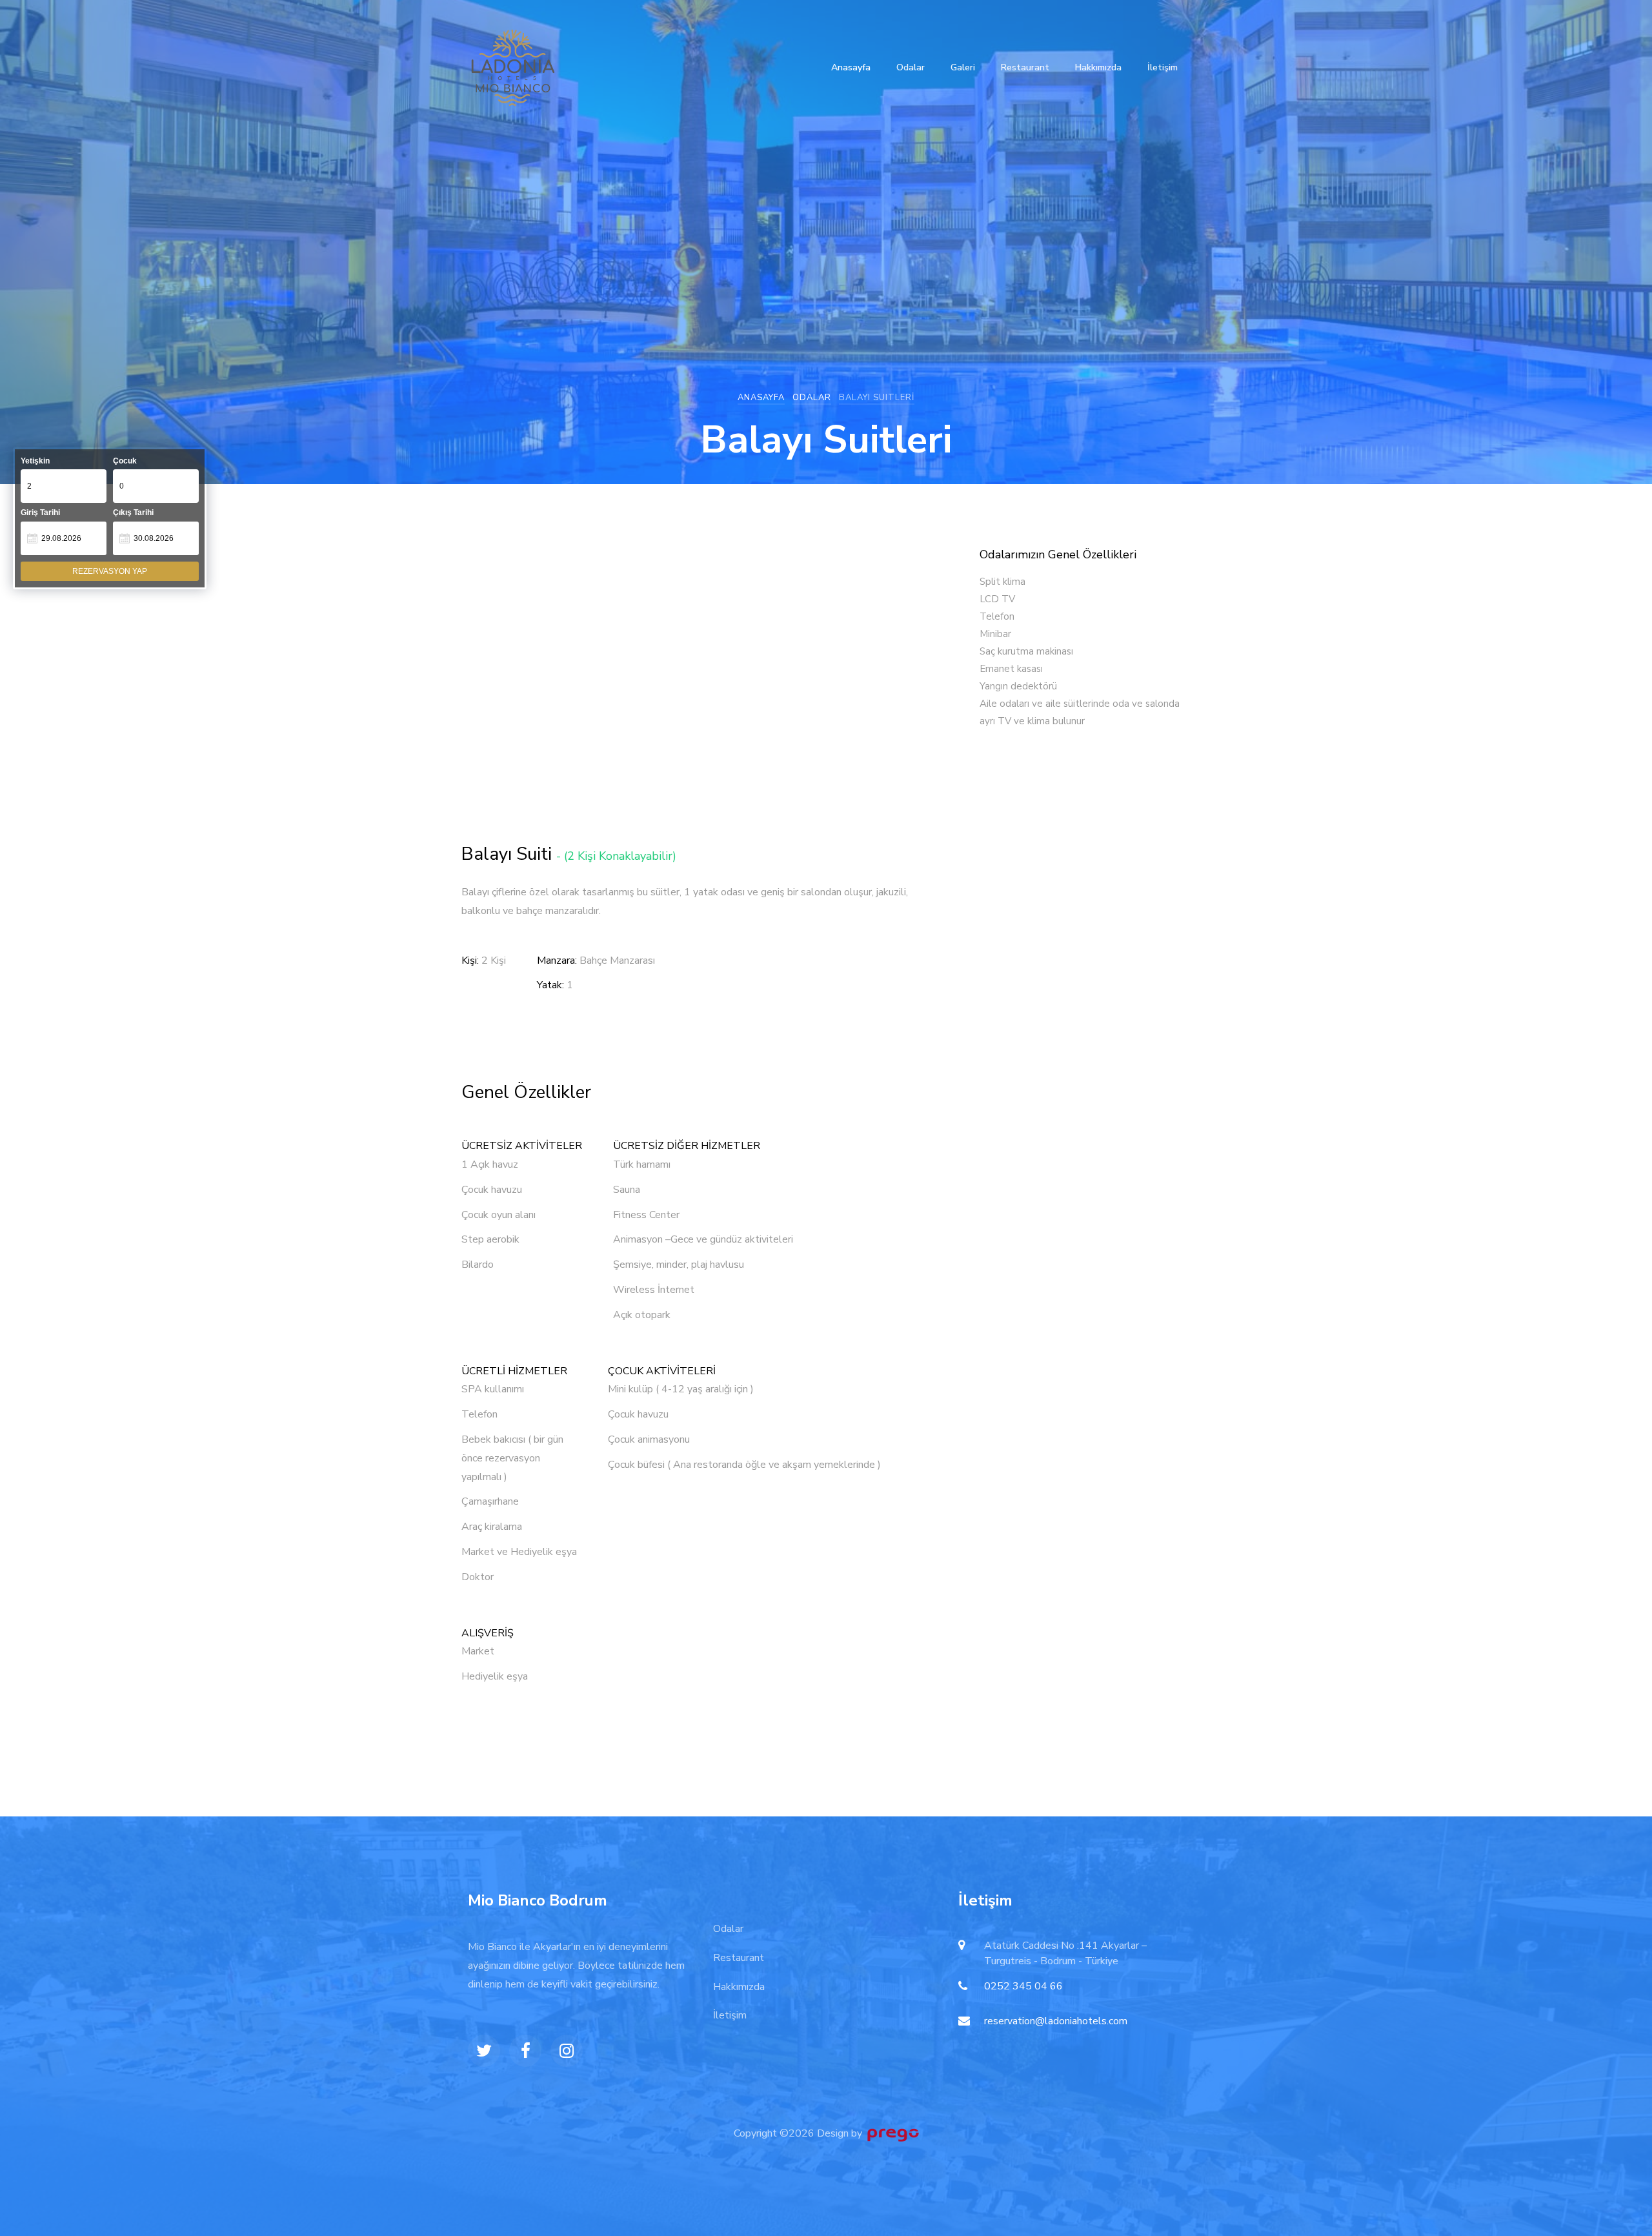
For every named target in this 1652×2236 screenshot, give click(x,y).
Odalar (911, 67)
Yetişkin (35, 461)
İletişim (1163, 67)
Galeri (963, 67)
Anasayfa (851, 67)
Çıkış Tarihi (133, 513)
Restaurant (1025, 67)
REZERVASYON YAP (110, 571)
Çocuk (125, 461)
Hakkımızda (1098, 67)
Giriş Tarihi (40, 513)
